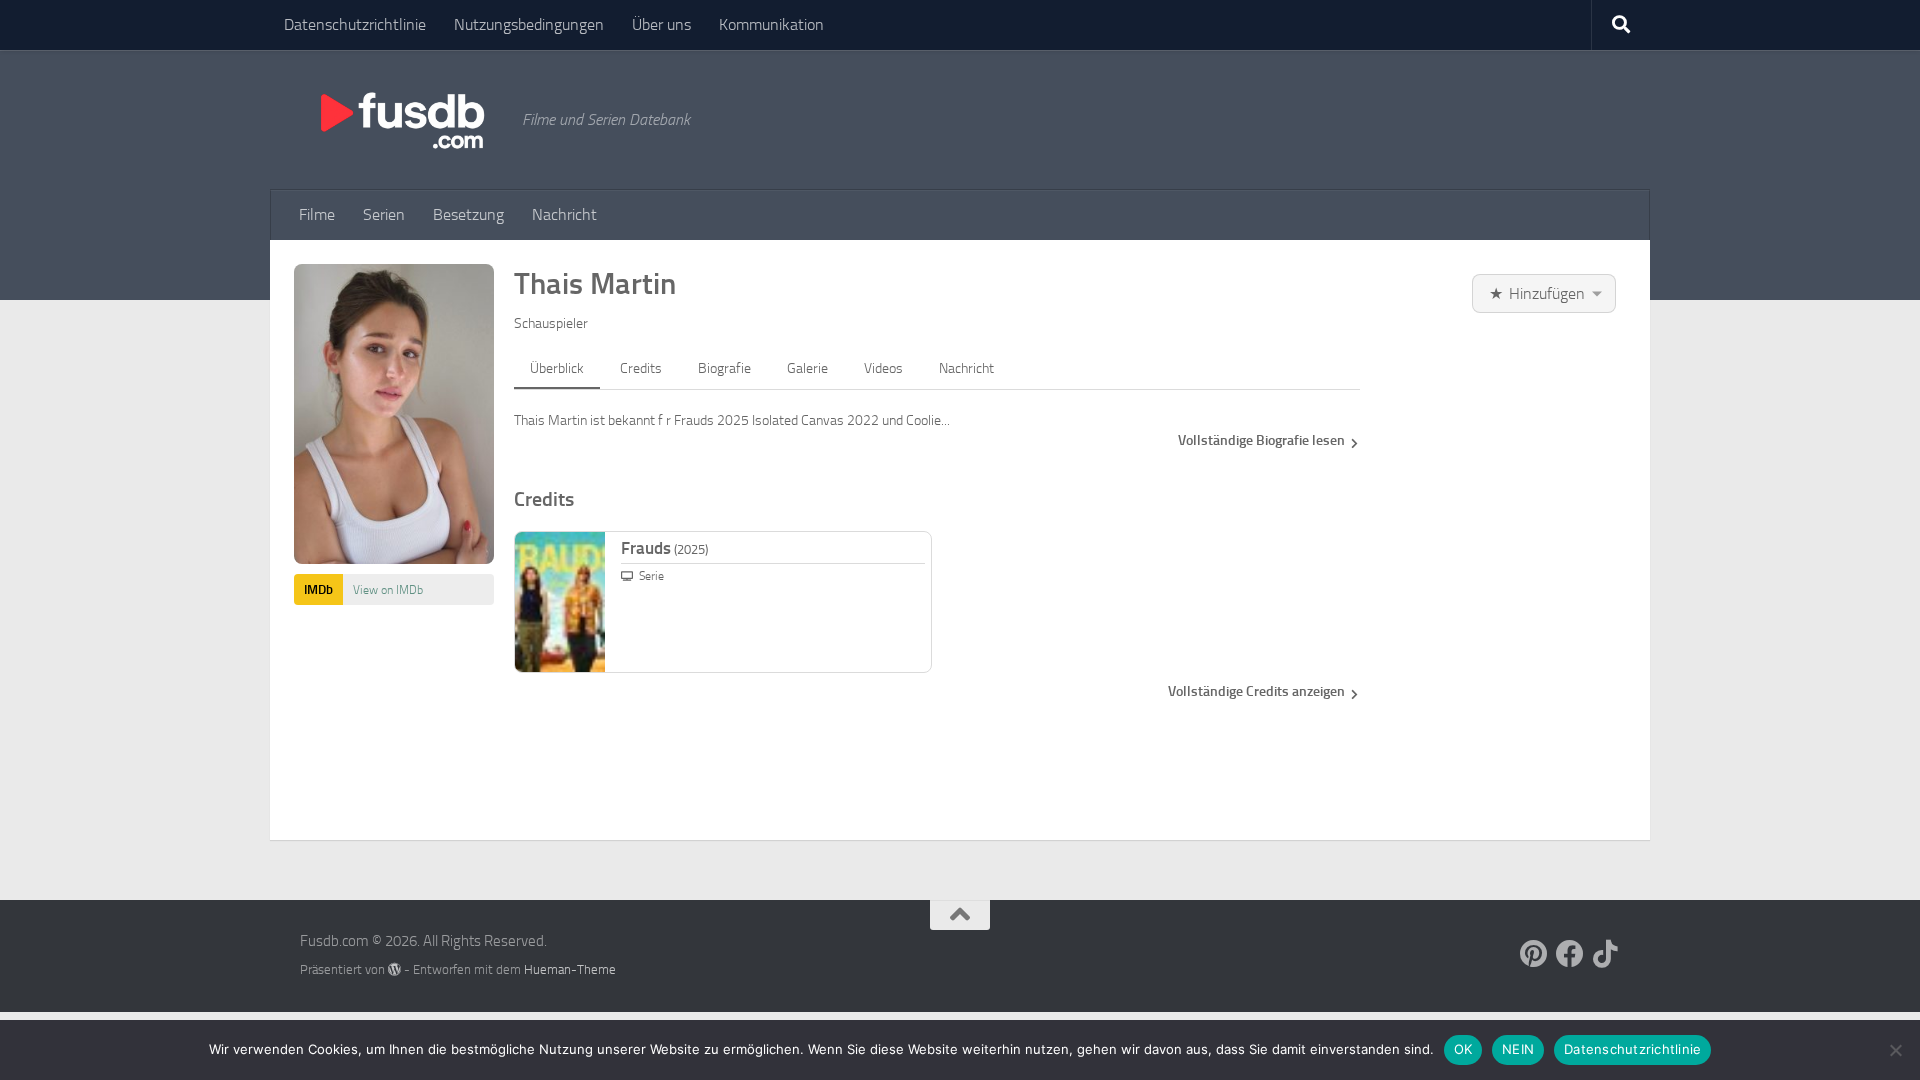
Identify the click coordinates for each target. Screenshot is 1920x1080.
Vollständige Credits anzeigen (1256, 691)
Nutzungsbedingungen (529, 24)
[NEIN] (1895, 1050)
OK (1463, 1049)
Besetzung (468, 214)
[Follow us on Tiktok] (1606, 954)
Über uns (661, 24)
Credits (641, 368)
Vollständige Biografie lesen (1261, 440)
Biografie (724, 368)
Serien (384, 214)
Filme (317, 214)
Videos (883, 368)
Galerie (807, 368)
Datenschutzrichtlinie (355, 24)
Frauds (664, 548)
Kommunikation (771, 24)
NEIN (1518, 1049)
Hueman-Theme (570, 969)
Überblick (557, 368)
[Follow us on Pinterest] (1534, 954)
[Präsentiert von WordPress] (394, 969)
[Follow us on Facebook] (1570, 954)
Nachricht (564, 214)
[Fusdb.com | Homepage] (401, 120)
